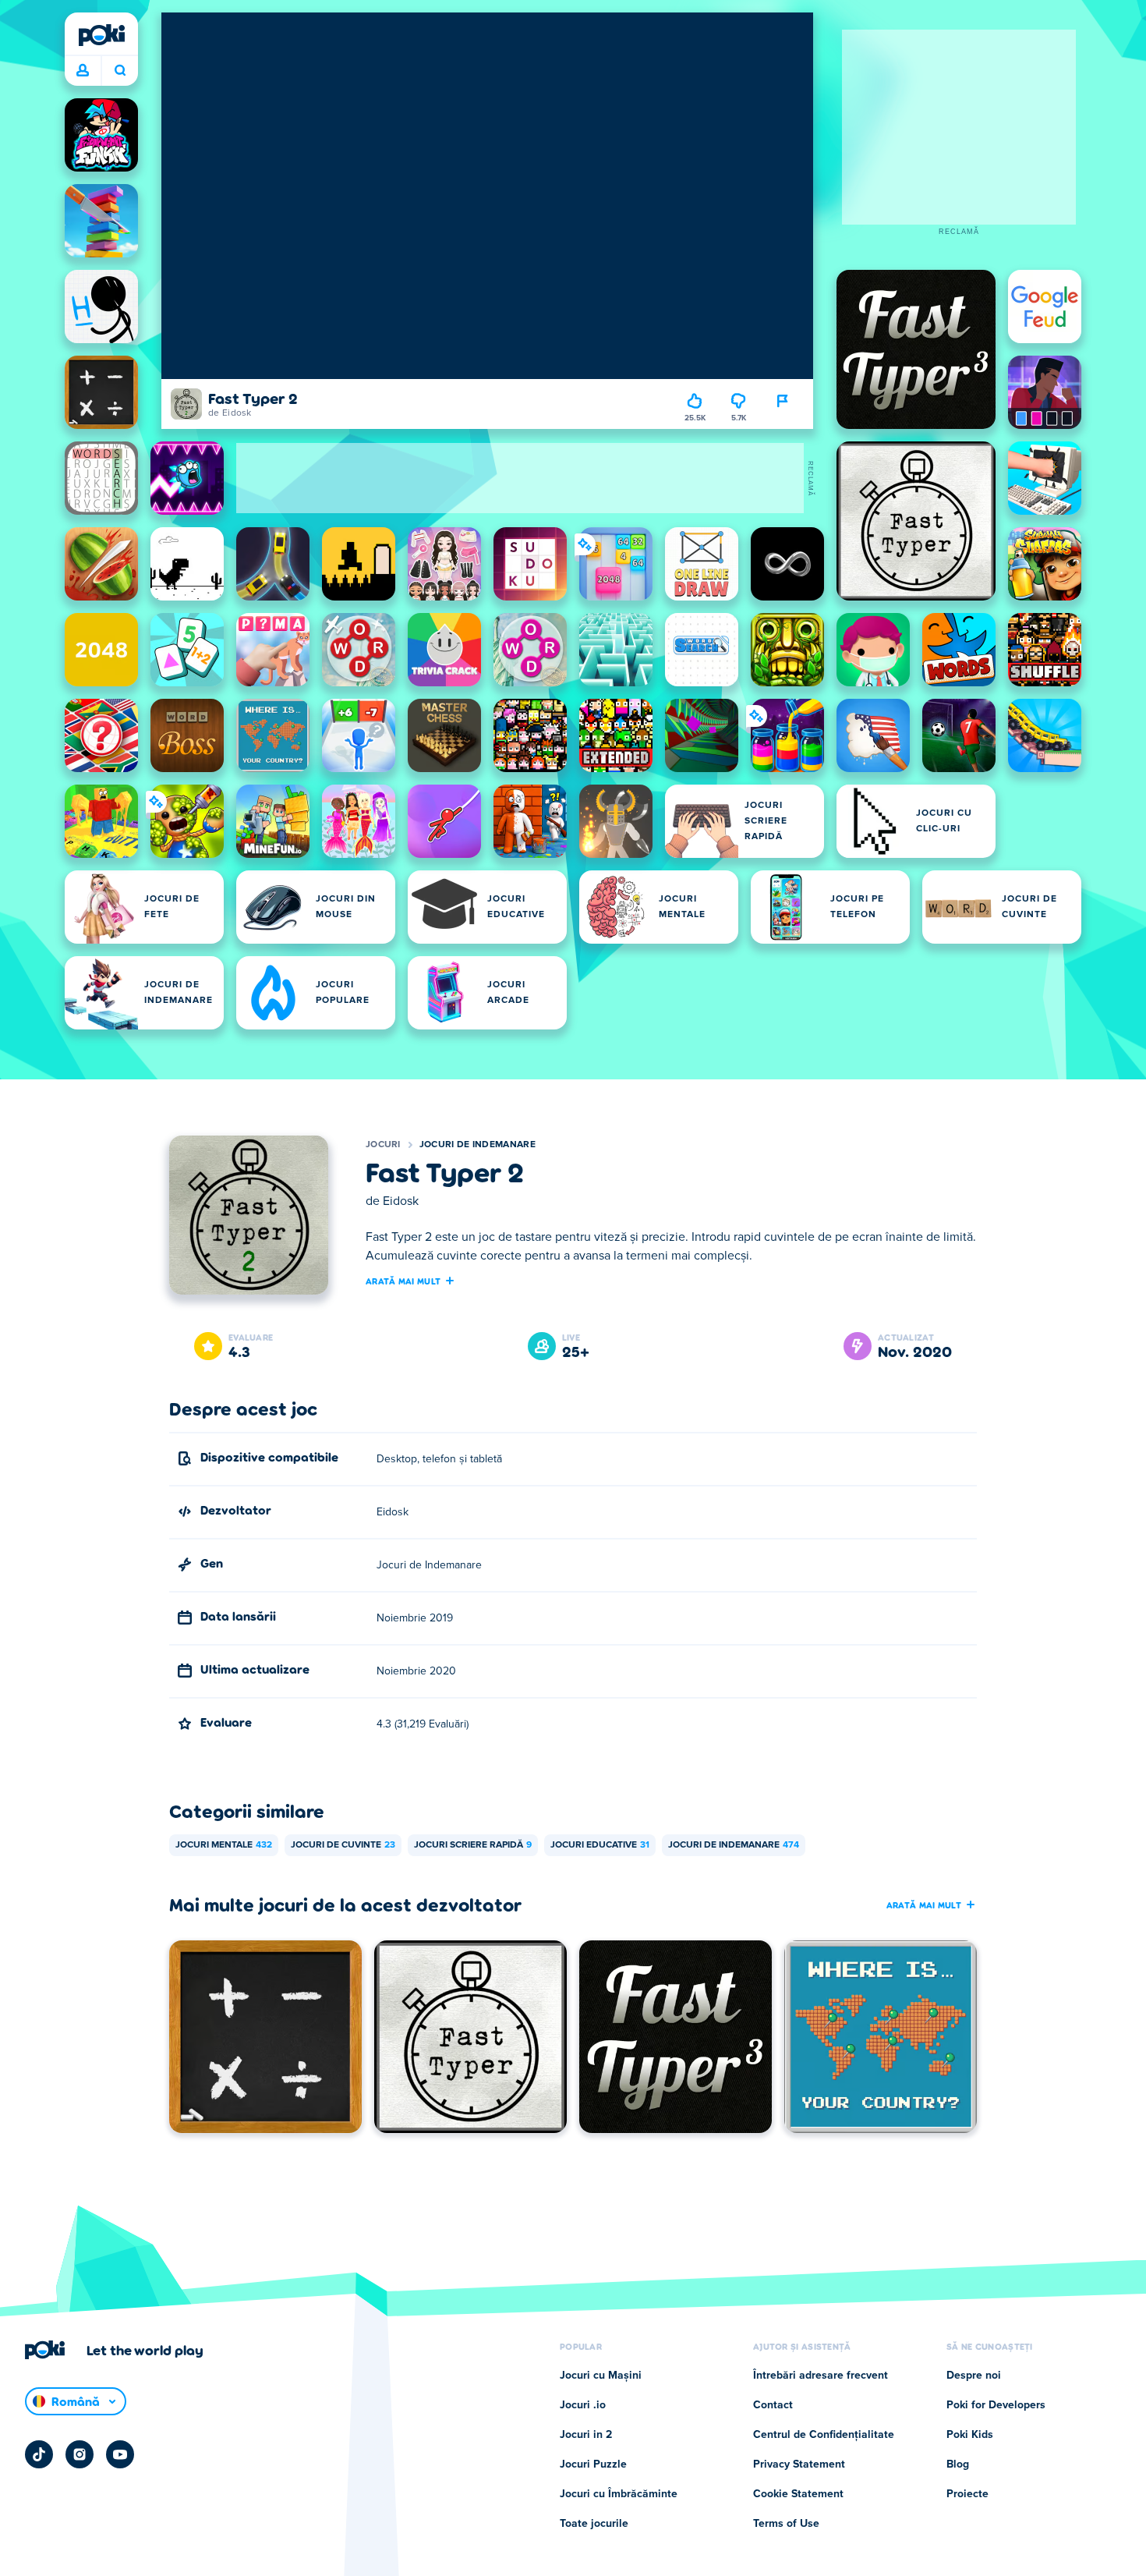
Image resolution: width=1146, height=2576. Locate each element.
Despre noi (974, 2376)
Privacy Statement (799, 2464)
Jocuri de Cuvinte (343, 1845)
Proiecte (967, 2494)
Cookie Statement (798, 2494)
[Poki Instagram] (80, 2454)
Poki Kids (970, 2435)
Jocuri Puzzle (593, 2464)
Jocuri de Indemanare (477, 1145)
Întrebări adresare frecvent (821, 2376)
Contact (773, 2405)
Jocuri (383, 1145)
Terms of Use (786, 2524)
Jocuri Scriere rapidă (473, 1845)
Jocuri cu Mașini (601, 2376)
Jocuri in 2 (586, 2435)
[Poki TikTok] (39, 2454)
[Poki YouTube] (120, 2454)
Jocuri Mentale (224, 1845)
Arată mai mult (403, 1281)
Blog (958, 2464)
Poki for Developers (996, 2405)
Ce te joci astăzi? (120, 71)
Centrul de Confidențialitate (824, 2435)
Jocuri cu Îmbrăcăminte (619, 2494)
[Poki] (101, 35)
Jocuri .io (583, 2405)
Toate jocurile (594, 2524)
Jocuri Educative (600, 1845)
